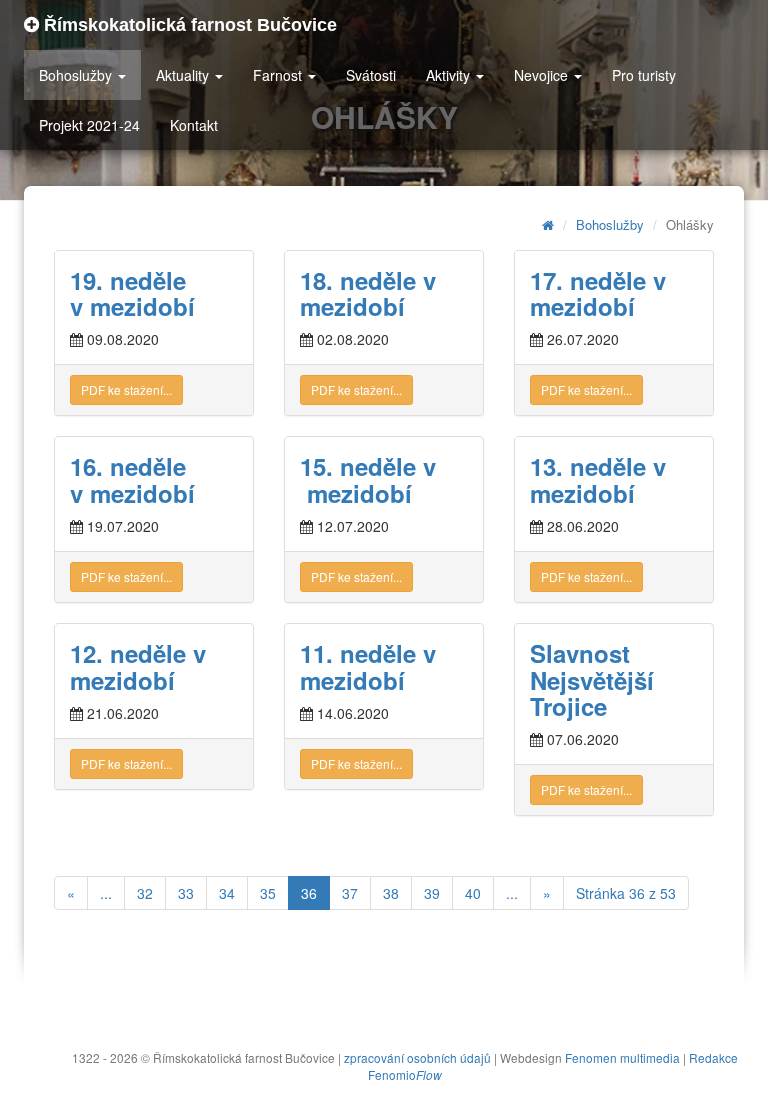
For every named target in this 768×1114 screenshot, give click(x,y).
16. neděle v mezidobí (132, 479)
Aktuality (184, 75)
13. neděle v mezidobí (598, 479)
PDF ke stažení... (126, 389)
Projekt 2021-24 (89, 125)
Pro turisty (644, 75)
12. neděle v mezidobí (138, 666)
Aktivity (450, 75)
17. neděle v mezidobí (601, 293)
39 (432, 893)
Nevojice (543, 75)
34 (227, 893)
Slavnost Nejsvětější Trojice (592, 679)
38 (391, 893)
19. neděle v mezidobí (132, 293)
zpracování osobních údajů (417, 1057)
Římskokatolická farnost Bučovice (188, 25)
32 (145, 893)
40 (473, 893)
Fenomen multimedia (622, 1057)
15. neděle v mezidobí (368, 479)
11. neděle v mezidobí (368, 666)
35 (268, 893)
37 (350, 893)
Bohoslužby (77, 75)
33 (186, 893)
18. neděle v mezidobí (371, 293)
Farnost (279, 75)
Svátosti (371, 75)
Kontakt (194, 125)
